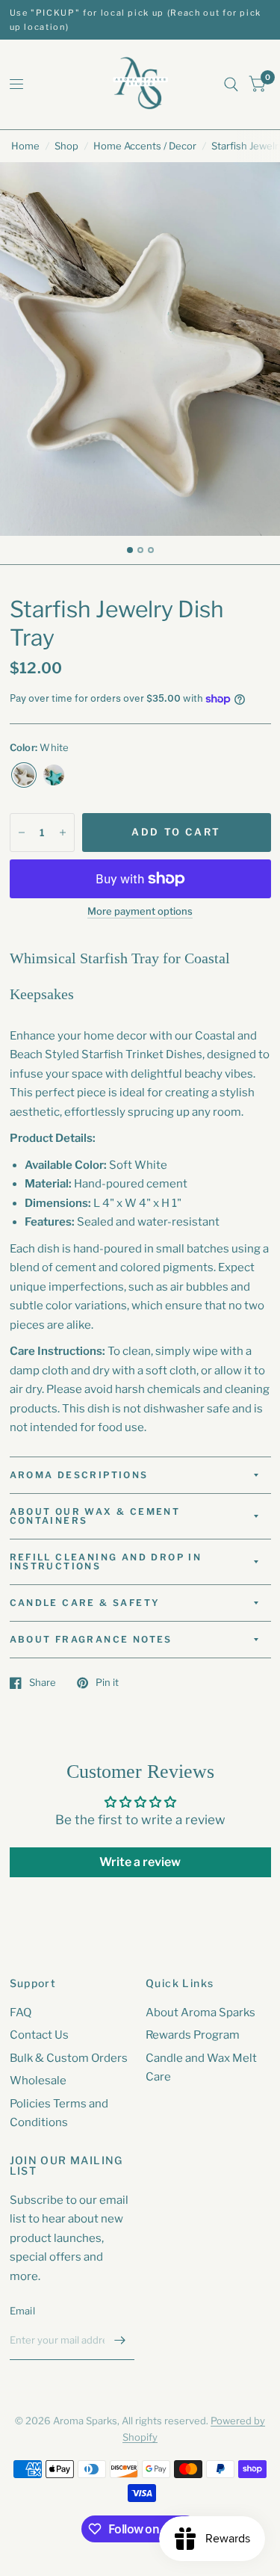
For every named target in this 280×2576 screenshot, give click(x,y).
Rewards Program (193, 2035)
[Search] (231, 84)
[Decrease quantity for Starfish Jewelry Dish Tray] (22, 833)
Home (25, 146)
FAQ (21, 2013)
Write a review (140, 1862)
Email (22, 2311)
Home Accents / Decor (145, 146)
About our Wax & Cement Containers (95, 1516)
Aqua (54, 775)
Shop (66, 146)
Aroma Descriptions (79, 1475)
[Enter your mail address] (119, 2341)
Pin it (107, 1683)
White (24, 775)
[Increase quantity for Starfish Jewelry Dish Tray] (63, 833)
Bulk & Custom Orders (69, 2058)
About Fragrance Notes (91, 1639)
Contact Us (39, 2035)
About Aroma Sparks (200, 2013)
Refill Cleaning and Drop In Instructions (106, 1562)
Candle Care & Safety (85, 1603)
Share (43, 1683)
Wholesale (38, 2081)
